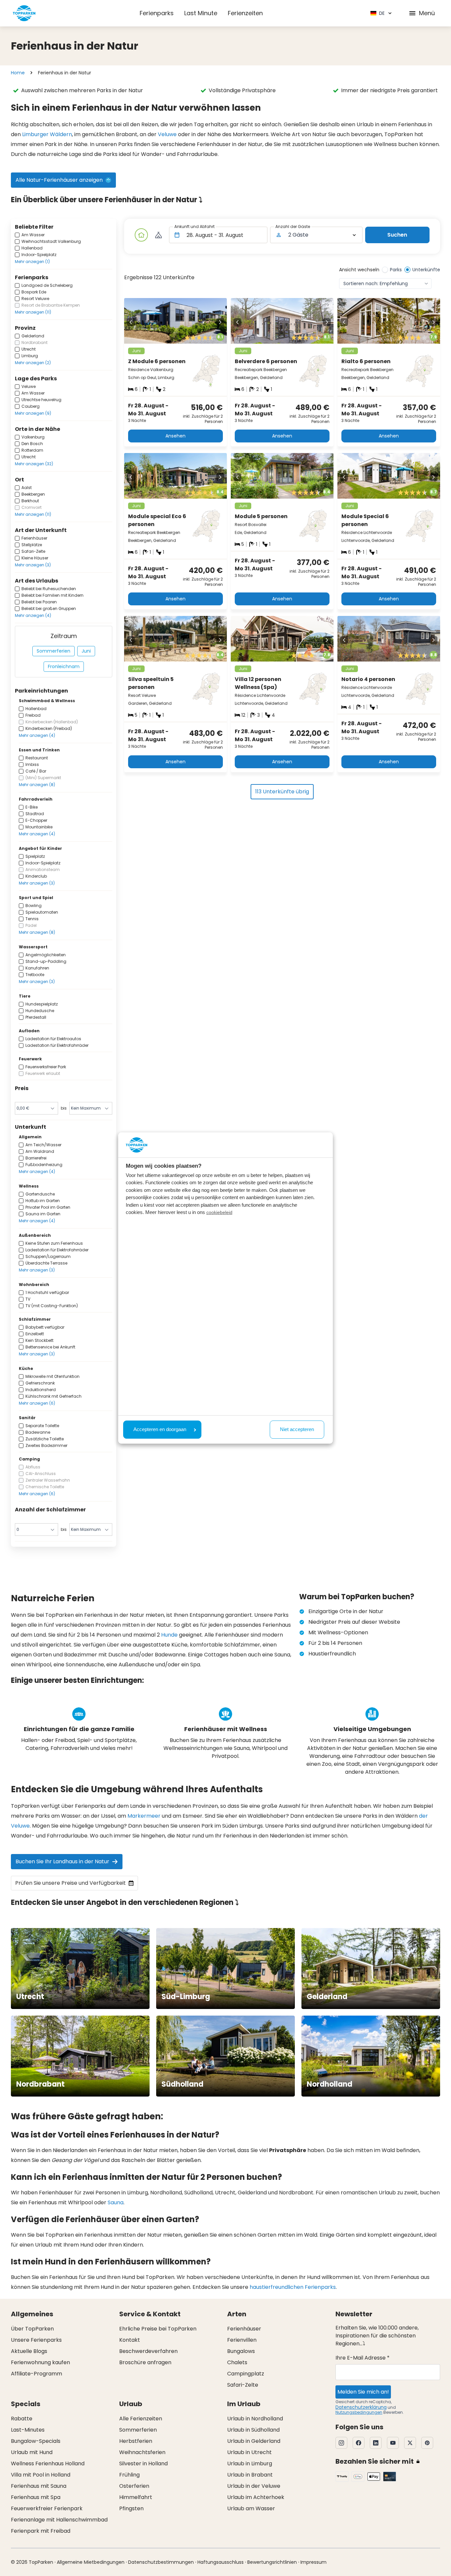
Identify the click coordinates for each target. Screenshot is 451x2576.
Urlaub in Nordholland (255, 2419)
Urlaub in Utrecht (249, 2452)
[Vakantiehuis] (141, 235)
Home (18, 73)
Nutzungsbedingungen (359, 2412)
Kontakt (130, 2340)
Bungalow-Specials (36, 2441)
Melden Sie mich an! (363, 2392)
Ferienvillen (242, 2340)
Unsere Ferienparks (36, 2340)
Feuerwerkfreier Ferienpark (47, 2508)
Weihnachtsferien (142, 2452)
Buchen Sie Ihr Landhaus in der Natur (62, 1861)
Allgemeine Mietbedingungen (91, 2562)
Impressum (313, 2562)
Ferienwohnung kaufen (40, 2362)
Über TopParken (32, 2329)
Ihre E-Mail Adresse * (363, 2358)
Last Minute (201, 13)
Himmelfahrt (136, 2497)
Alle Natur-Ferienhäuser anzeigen (59, 180)
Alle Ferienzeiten (141, 2419)
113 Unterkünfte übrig (282, 792)
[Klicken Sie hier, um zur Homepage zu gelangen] (24, 13)
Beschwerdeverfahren (148, 2351)
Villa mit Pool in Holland (41, 2475)
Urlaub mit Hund (32, 2452)
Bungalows (241, 2351)
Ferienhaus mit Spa (36, 2497)
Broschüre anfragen (145, 2362)
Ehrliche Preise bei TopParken (158, 2329)
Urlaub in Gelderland (254, 2441)
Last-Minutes (28, 2430)
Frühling (129, 2475)
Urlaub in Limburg (250, 2463)
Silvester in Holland (143, 2463)
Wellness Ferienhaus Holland (48, 2463)
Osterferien (134, 2486)
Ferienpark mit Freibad (41, 2531)
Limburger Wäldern (47, 134)
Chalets (237, 2362)
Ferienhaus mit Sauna (39, 2486)
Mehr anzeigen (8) (37, 785)
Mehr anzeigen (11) (33, 312)
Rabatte (22, 2419)
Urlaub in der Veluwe (254, 2486)
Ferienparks (157, 13)
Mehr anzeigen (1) (32, 262)
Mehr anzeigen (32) (34, 464)
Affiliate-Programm (36, 2374)
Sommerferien (53, 651)
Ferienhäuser (244, 2329)
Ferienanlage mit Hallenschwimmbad (59, 2520)
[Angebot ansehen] (158, 235)
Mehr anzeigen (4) (33, 615)
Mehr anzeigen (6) (37, 1403)
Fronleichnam (64, 666)
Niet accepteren (297, 1429)
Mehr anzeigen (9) (33, 413)
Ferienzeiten (245, 13)
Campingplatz (246, 2374)
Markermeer (144, 1816)
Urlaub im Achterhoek (256, 2497)
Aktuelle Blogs (29, 2351)
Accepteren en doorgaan (160, 1429)
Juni (86, 651)
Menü (427, 13)
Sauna (116, 2202)
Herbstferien (136, 2441)
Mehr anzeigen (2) (33, 363)
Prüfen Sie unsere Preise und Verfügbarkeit (70, 1883)
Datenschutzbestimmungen (161, 2562)
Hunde (169, 1635)
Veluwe (167, 134)
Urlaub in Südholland (253, 2430)
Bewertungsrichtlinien (272, 2562)
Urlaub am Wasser (251, 2508)
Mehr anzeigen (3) (33, 565)
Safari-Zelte (243, 2385)
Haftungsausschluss (221, 2562)
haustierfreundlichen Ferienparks (293, 2287)
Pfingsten (131, 2508)
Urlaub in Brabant (250, 2475)
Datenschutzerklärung (361, 2407)
